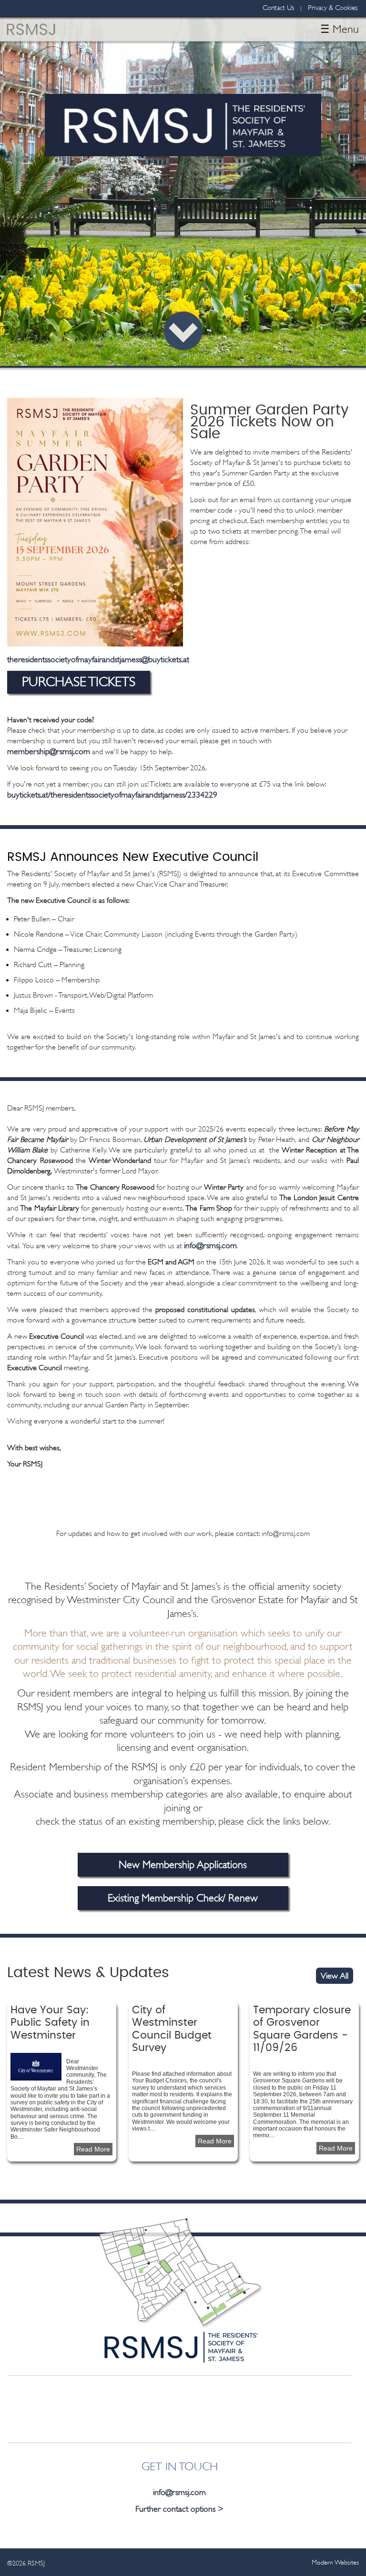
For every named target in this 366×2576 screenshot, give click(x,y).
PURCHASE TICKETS (79, 682)
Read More (94, 2149)
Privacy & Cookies (333, 8)
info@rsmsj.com (210, 1245)
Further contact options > (179, 2509)
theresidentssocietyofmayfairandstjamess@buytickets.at (98, 659)
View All (335, 1976)
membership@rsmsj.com (49, 751)
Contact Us (278, 8)
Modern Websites (335, 2562)
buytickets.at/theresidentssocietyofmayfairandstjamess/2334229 (112, 795)
